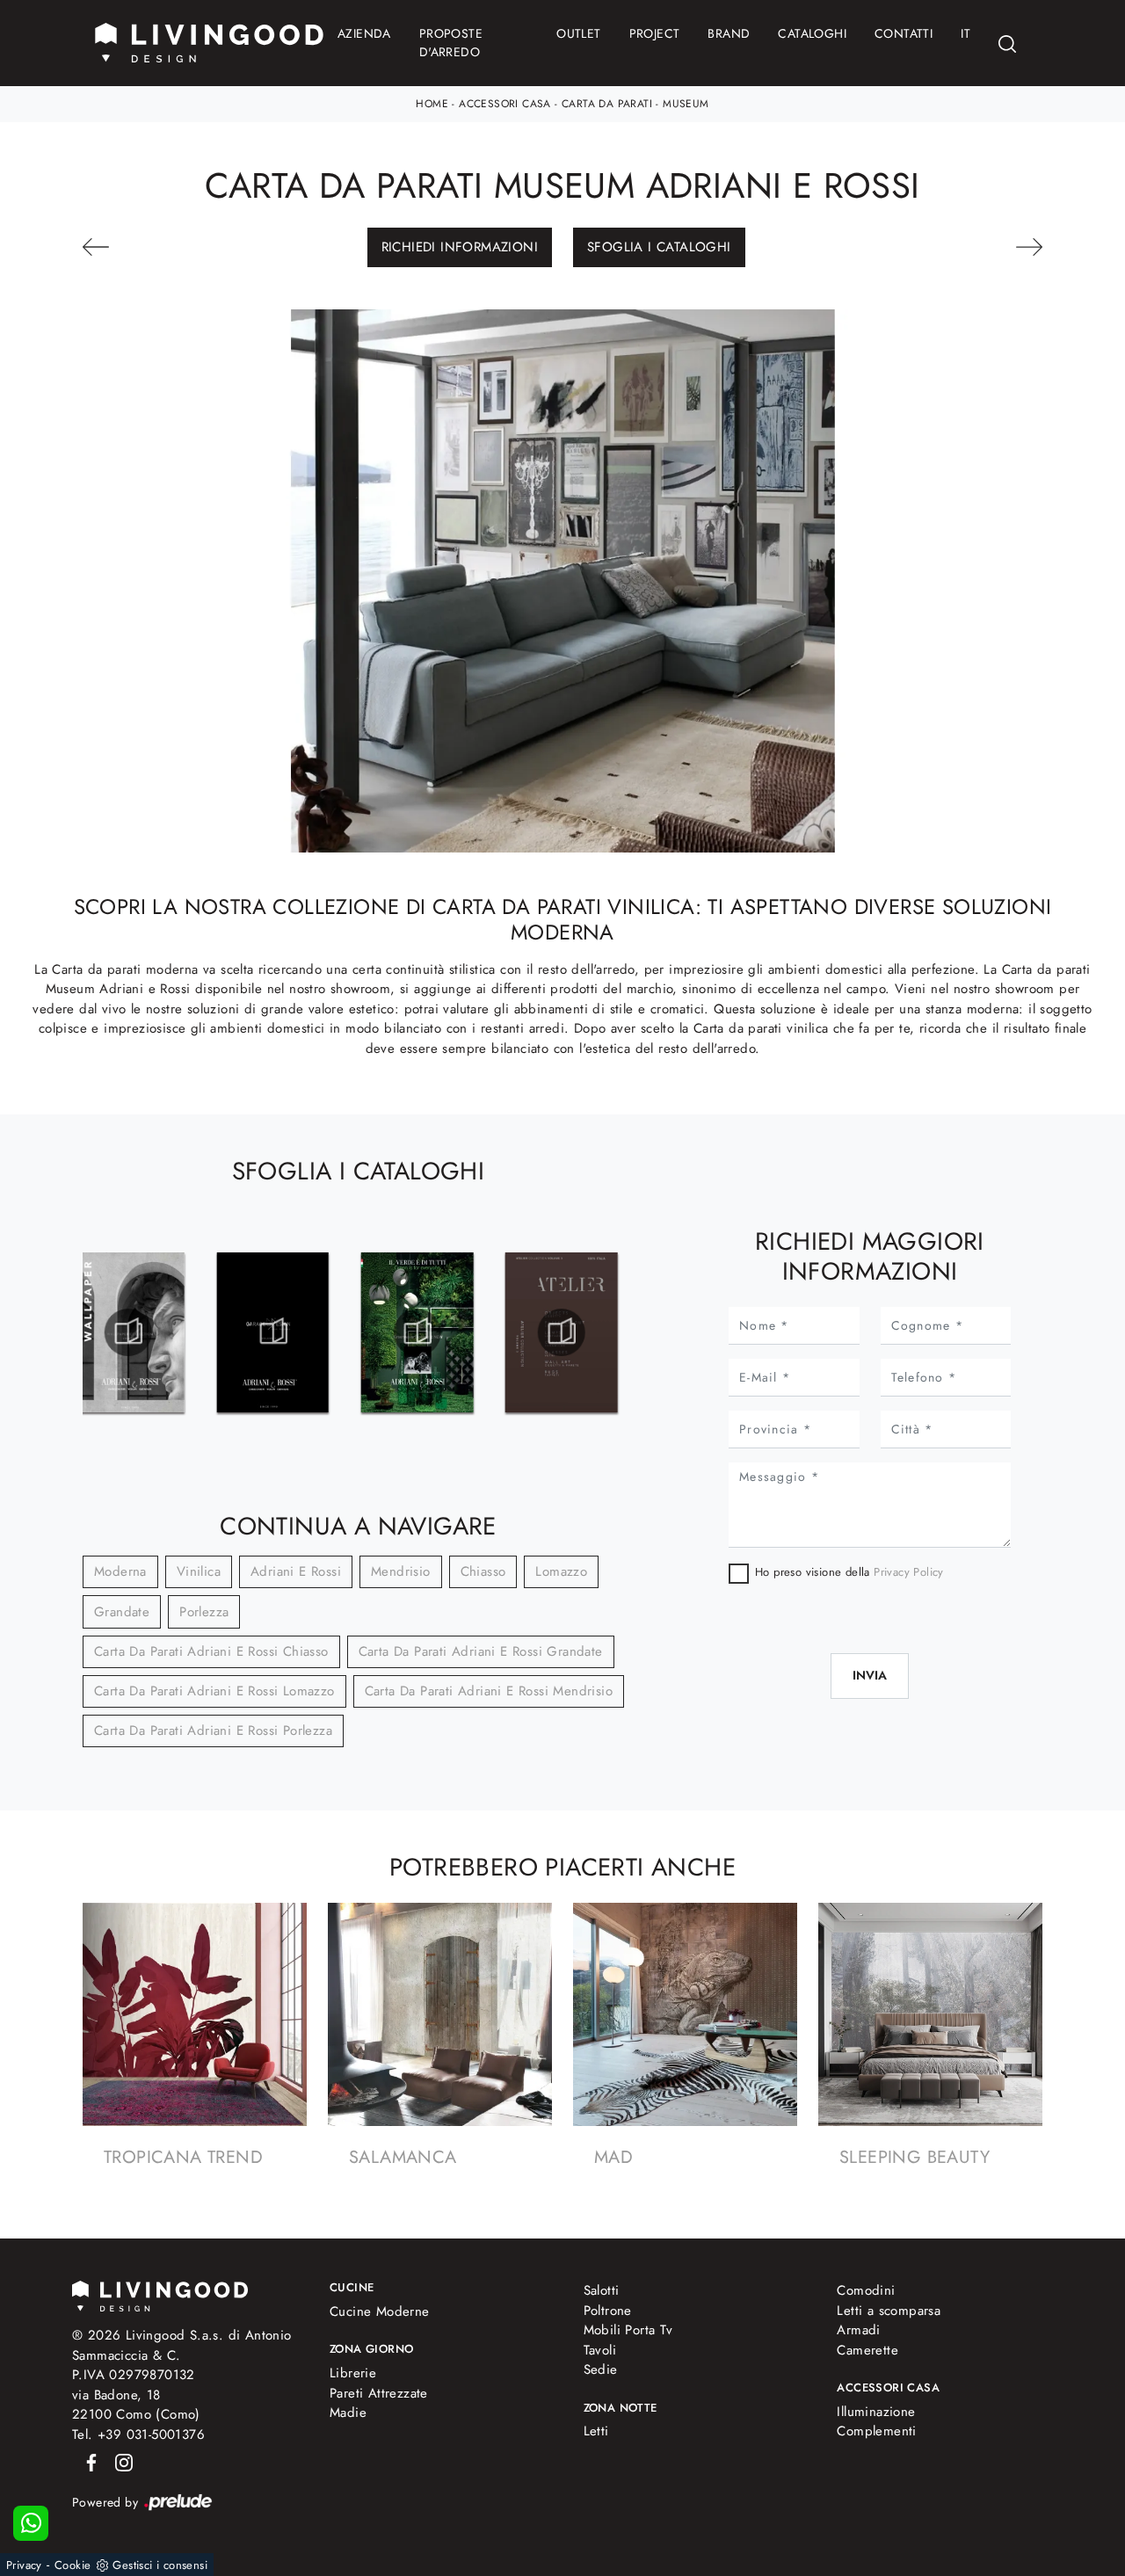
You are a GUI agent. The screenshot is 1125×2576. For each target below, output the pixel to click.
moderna (120, 1571)
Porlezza (204, 1612)
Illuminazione (876, 2412)
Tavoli (600, 2350)
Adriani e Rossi (296, 1571)
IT (965, 33)
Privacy (24, 2565)
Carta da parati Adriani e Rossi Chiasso (211, 1651)
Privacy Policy (909, 1572)
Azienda (364, 33)
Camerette (867, 2350)
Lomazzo (561, 1571)
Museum (686, 104)
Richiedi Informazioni (460, 247)
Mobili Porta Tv (628, 2330)
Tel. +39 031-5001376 (138, 2435)
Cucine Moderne (380, 2311)
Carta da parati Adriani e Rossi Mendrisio (489, 1691)
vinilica (199, 1571)
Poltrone (608, 2311)
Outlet (578, 33)
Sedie (601, 2369)
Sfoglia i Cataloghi (659, 247)
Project (655, 33)
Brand (729, 33)
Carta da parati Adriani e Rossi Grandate (481, 1651)
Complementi (876, 2431)
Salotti (602, 2290)
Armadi (858, 2330)
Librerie (353, 2373)
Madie (348, 2413)
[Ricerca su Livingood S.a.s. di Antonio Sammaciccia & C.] (1007, 44)
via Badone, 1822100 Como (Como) (136, 2405)
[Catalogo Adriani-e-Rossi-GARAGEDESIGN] (272, 1332)
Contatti (904, 33)
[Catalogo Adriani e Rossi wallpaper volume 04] (128, 1332)
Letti (596, 2431)
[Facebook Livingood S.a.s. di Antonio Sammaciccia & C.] (88, 2461)
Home (432, 104)
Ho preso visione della (849, 1572)
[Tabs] (154, 247)
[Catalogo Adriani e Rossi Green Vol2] (417, 1332)
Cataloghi (812, 33)
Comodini (866, 2290)
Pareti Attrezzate (379, 2393)
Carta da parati (607, 104)
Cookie (73, 2565)
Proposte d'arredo (451, 43)
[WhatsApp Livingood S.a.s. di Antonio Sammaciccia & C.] (31, 2523)
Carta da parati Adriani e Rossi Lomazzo (214, 1691)
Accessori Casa (505, 104)
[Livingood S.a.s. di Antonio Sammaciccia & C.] (160, 2294)
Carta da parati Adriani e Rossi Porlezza (213, 1731)
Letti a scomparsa (889, 2311)
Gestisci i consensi (160, 2565)
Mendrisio (401, 1571)
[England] (971, 247)
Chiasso (483, 1571)
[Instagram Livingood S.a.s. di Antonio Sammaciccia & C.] (119, 2461)
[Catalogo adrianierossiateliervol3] (562, 1332)
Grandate (122, 1612)
